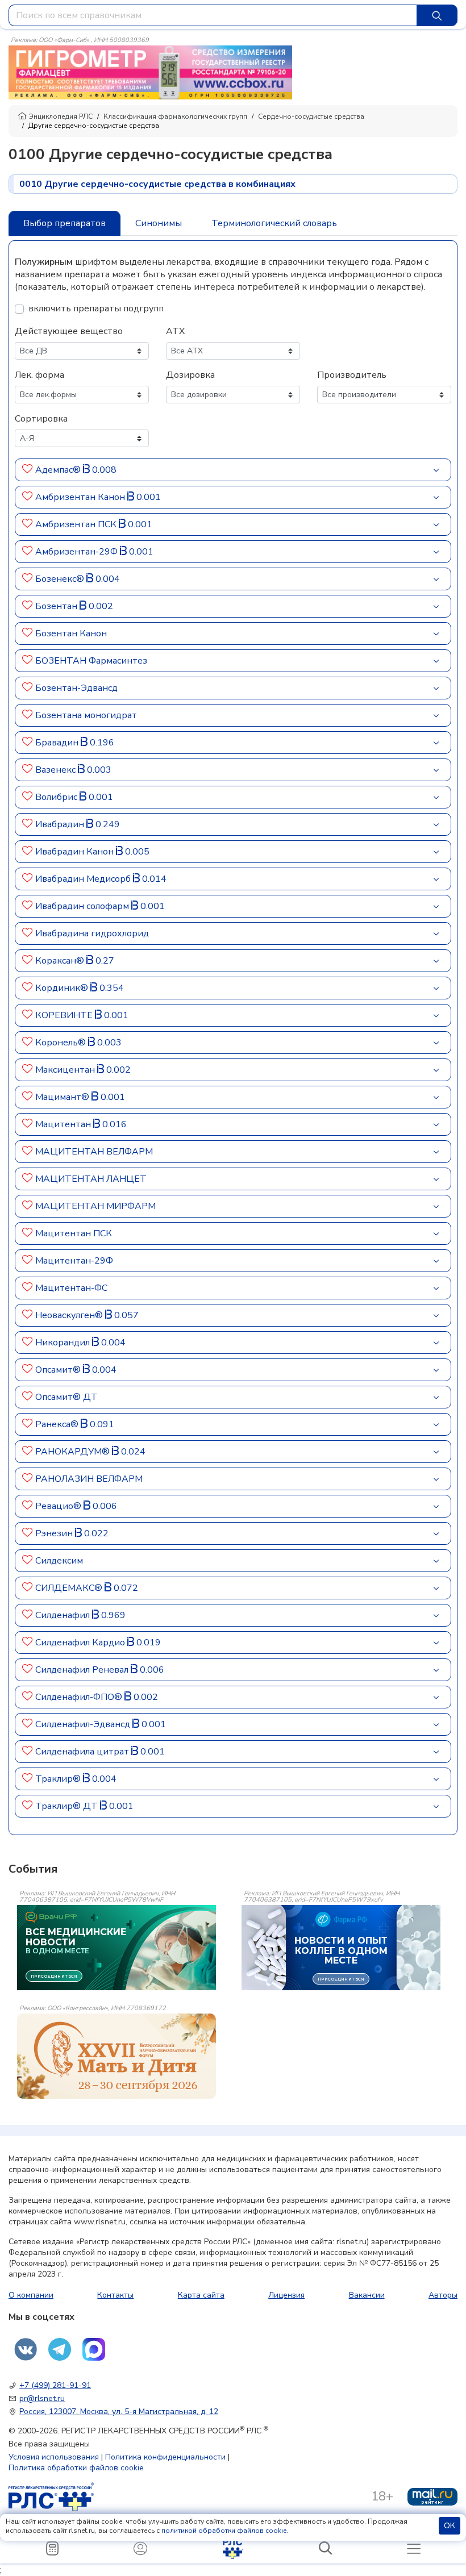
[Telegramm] (60, 2349)
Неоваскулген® (70, 1315)
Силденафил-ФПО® (80, 1697)
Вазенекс (57, 770)
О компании (31, 2295)
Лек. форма (39, 375)
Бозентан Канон (71, 633)
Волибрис (57, 797)
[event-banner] (116, 2056)
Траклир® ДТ (68, 1806)
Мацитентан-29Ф (74, 1261)
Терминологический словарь (274, 223)
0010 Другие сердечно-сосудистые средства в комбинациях (157, 184)
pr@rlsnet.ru (42, 2398)
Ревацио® (59, 1506)
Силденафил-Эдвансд (84, 1724)
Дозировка (190, 375)
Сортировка (41, 419)
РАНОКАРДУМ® (74, 1452)
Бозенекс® (61, 579)
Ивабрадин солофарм (83, 906)
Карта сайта (201, 2295)
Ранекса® (58, 1424)
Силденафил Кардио (81, 1643)
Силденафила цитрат (83, 1752)
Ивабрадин (61, 824)
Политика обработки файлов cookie (76, 2468)
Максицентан (66, 1070)
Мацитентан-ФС (71, 1288)
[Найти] (437, 15)
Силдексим (59, 1561)
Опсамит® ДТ (66, 1397)
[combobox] (213, 15)
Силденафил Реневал (83, 1670)
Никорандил (64, 1343)
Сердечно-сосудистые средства (311, 116)
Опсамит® (59, 1370)
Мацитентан (64, 1124)
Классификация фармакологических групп (175, 116)
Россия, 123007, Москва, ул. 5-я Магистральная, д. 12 (119, 2412)
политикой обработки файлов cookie (224, 2531)
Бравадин (58, 743)
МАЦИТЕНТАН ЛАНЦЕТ (91, 1179)
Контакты (115, 2295)
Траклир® (59, 1779)
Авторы (443, 2295)
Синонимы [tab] (159, 223)
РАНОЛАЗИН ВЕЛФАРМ (89, 1479)
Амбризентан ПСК (77, 524)
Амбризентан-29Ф (78, 552)
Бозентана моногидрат (86, 715)
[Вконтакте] (26, 2349)
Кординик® (63, 988)
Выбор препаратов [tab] (65, 223)
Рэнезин (55, 1533)
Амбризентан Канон (81, 497)
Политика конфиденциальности (165, 2457)
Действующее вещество (69, 331)
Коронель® (62, 1043)
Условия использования (54, 2457)
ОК (450, 2526)
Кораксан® (61, 961)
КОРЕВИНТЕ (65, 1015)
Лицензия (286, 2295)
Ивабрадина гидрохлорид (92, 933)
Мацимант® (63, 1097)
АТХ (175, 331)
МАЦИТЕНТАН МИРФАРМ (95, 1206)
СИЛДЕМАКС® (70, 1588)
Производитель (352, 375)
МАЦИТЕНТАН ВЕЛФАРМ (94, 1152)
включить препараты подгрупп (96, 309)
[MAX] (94, 2349)
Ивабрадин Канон (76, 852)
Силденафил (64, 1615)
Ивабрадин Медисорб (84, 879)
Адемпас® (59, 470)
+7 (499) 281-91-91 (55, 2385)
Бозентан (57, 606)
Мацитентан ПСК (74, 1233)
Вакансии (367, 2295)
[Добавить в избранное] (28, 470)
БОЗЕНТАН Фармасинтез (91, 661)
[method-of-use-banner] (150, 72)
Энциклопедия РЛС (61, 116)
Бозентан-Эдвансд (76, 688)
